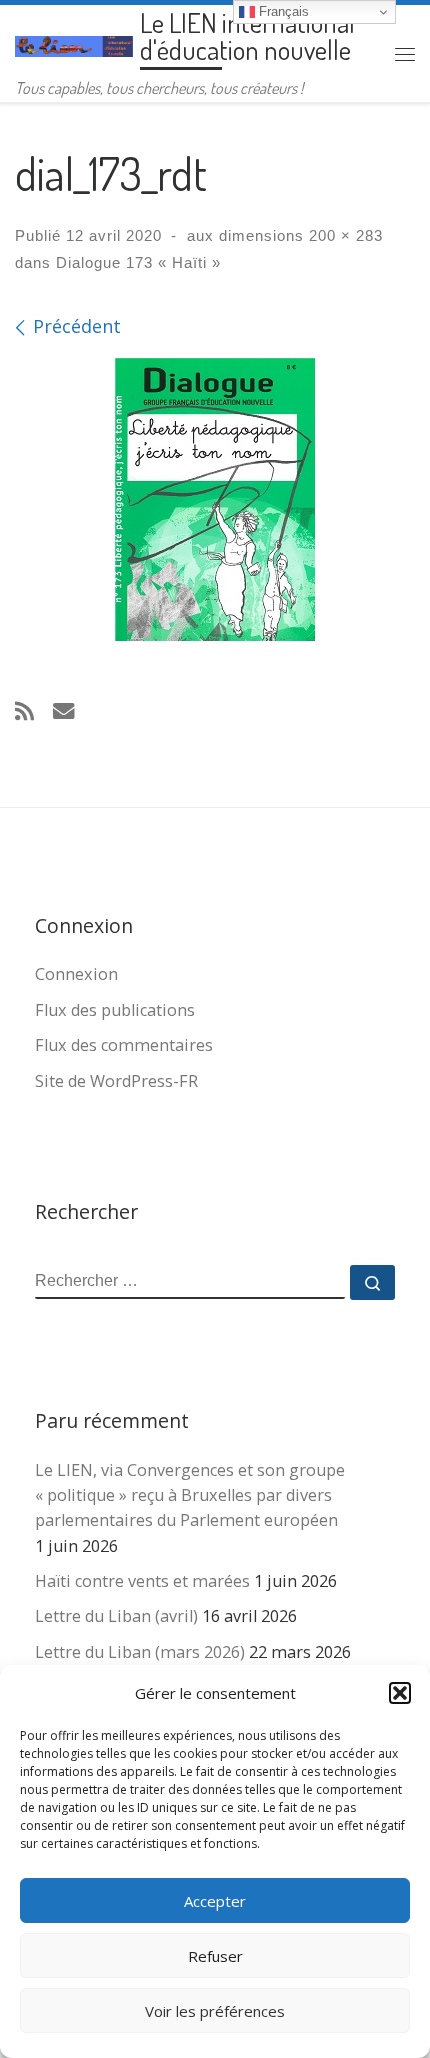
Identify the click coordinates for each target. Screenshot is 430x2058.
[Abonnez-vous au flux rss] (24, 710)
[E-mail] (63, 710)
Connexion (76, 974)
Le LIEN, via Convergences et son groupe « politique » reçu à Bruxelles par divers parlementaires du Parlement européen (190, 1495)
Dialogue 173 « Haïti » (136, 262)
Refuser (215, 1956)
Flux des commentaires (124, 1045)
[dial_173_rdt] (215, 499)
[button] (400, 1693)
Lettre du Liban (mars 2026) (140, 1652)
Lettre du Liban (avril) (116, 1616)
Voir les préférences (215, 2011)
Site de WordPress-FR (116, 1081)
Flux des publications (115, 1010)
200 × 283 (343, 235)
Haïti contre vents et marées (142, 1581)
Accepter (215, 1901)
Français (282, 11)
